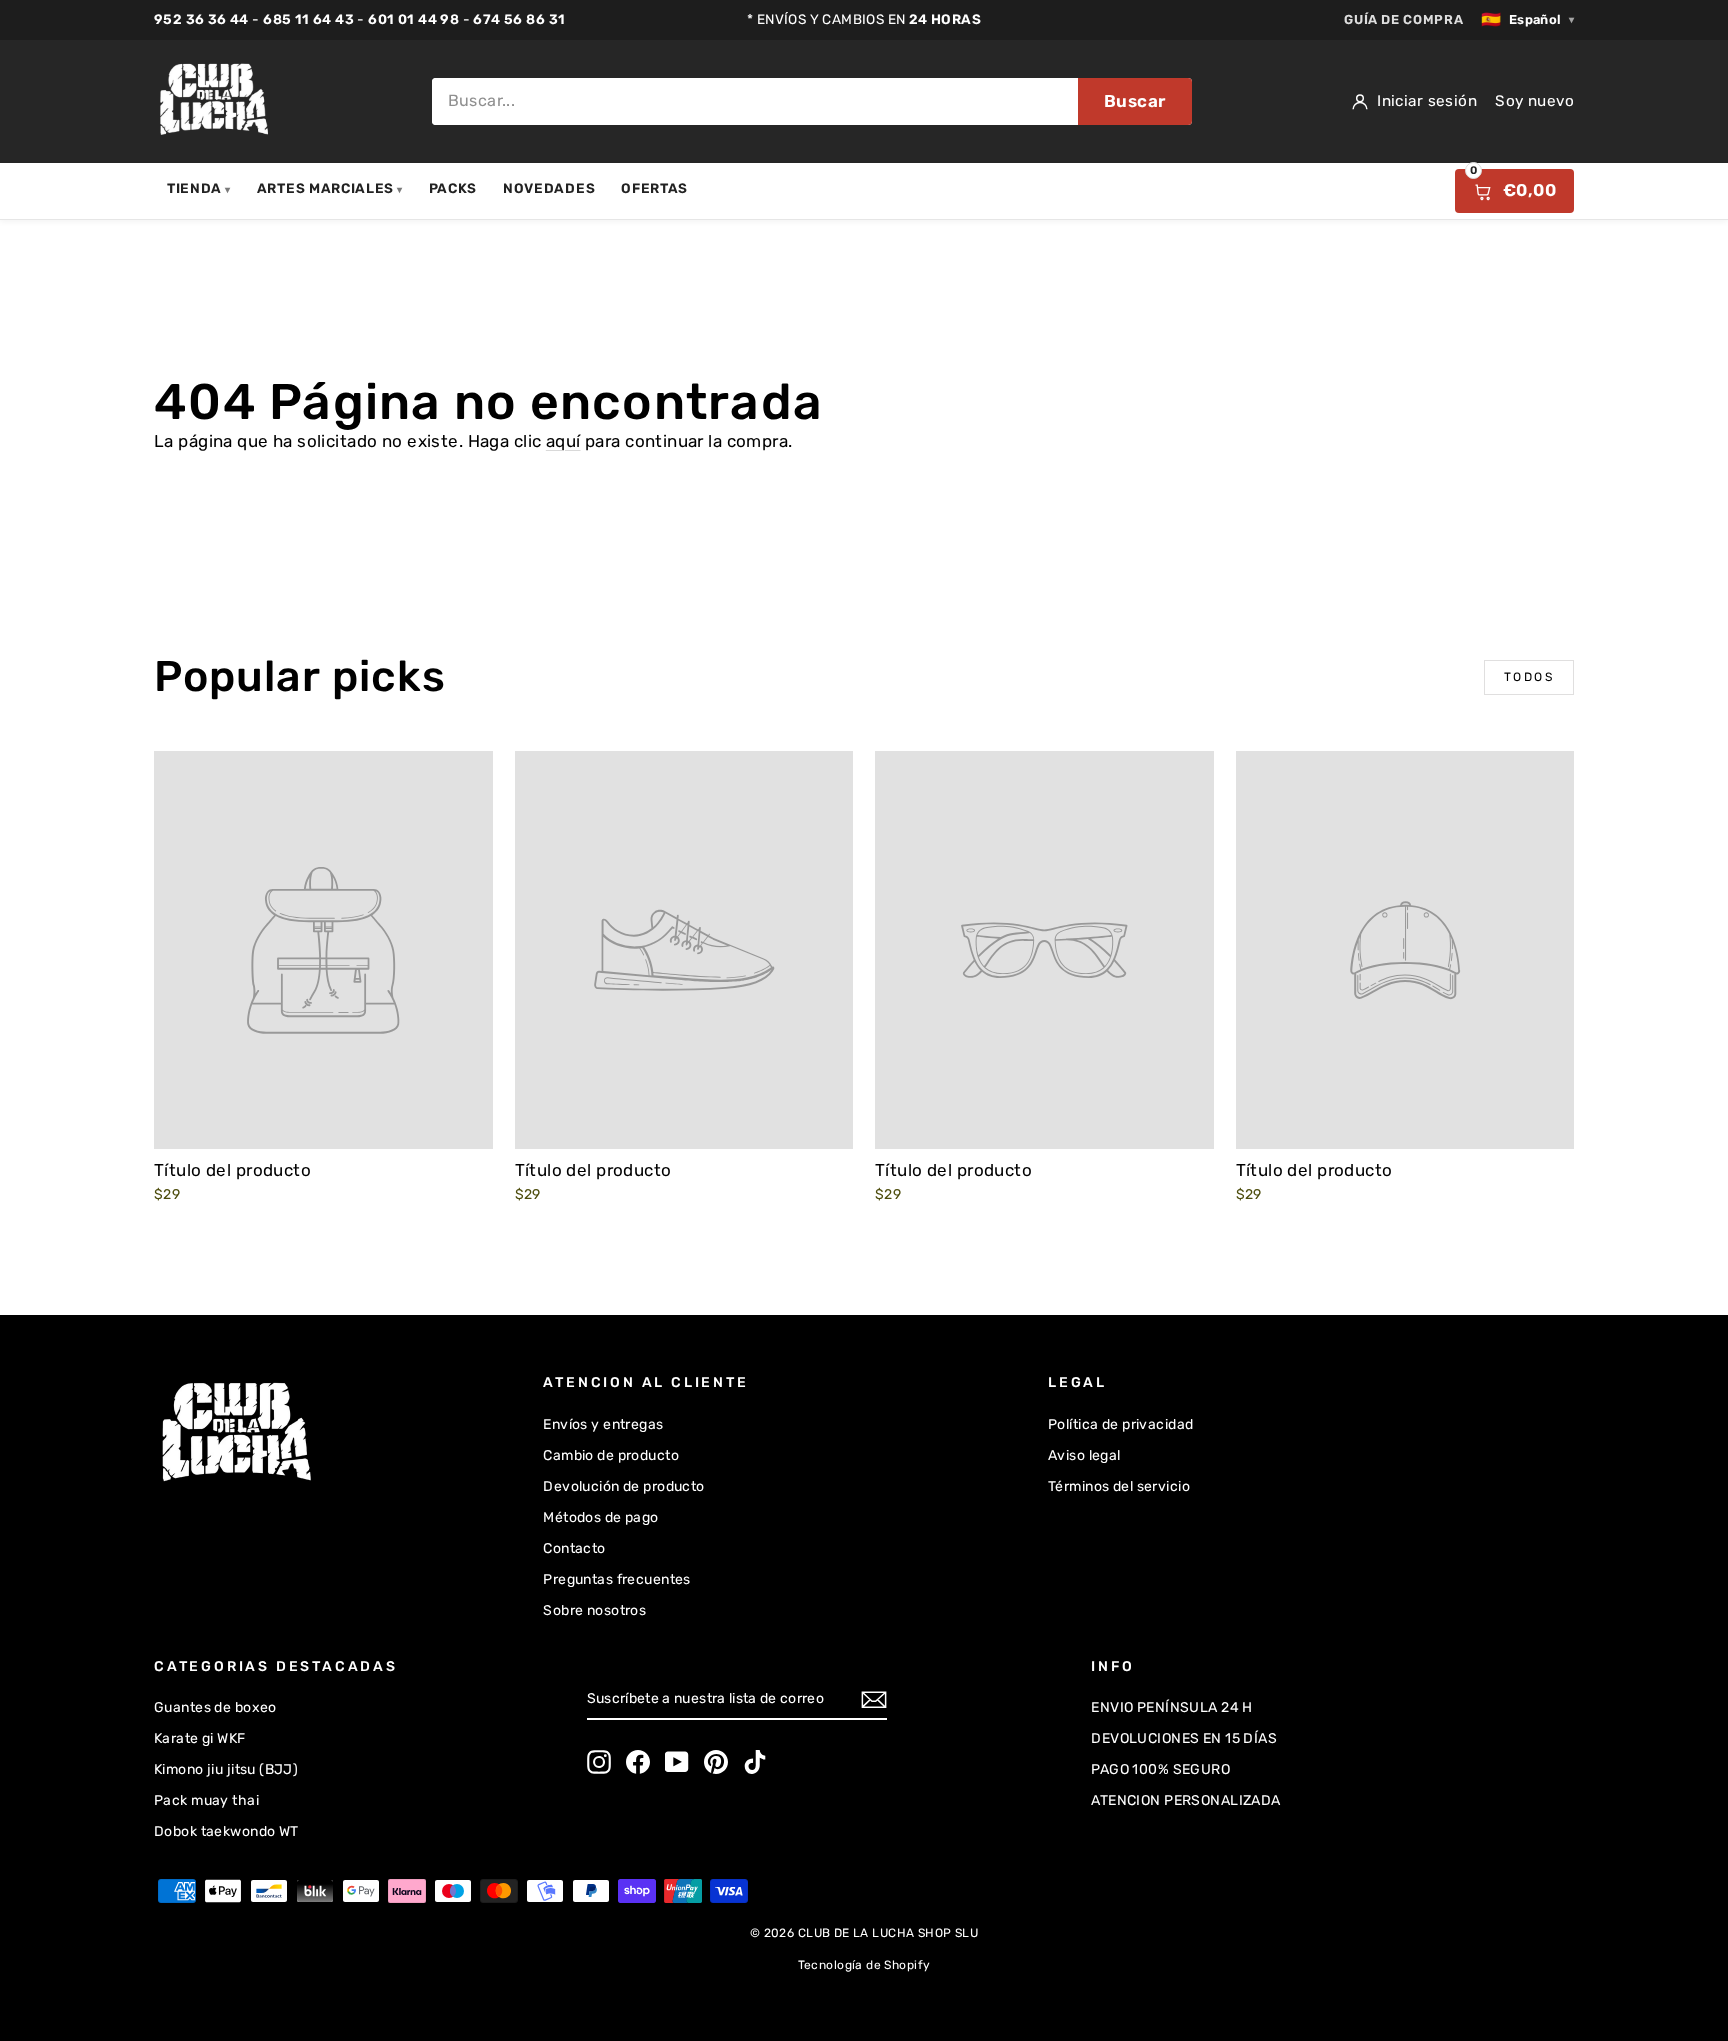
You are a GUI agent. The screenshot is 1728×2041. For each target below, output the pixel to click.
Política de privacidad (1120, 1424)
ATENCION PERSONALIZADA (1185, 1800)
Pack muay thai (206, 1800)
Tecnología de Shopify (864, 1965)
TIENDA (199, 188)
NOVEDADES (549, 188)
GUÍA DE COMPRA (1403, 19)
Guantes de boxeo (215, 1707)
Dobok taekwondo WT (226, 1831)
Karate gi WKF (200, 1738)
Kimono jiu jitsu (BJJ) (226, 1769)
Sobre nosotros (594, 1610)
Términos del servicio (1119, 1486)
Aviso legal (1084, 1455)
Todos (1529, 677)
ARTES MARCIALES (330, 188)
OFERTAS (654, 188)
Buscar (1135, 101)
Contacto (574, 1548)
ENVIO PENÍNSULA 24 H (1172, 1707)
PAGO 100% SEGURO (1160, 1769)
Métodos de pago (600, 1517)
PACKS (453, 188)
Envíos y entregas (603, 1424)
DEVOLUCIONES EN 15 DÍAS (1184, 1738)
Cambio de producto (611, 1455)
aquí (563, 441)
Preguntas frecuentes (617, 1579)
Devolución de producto (623, 1486)
